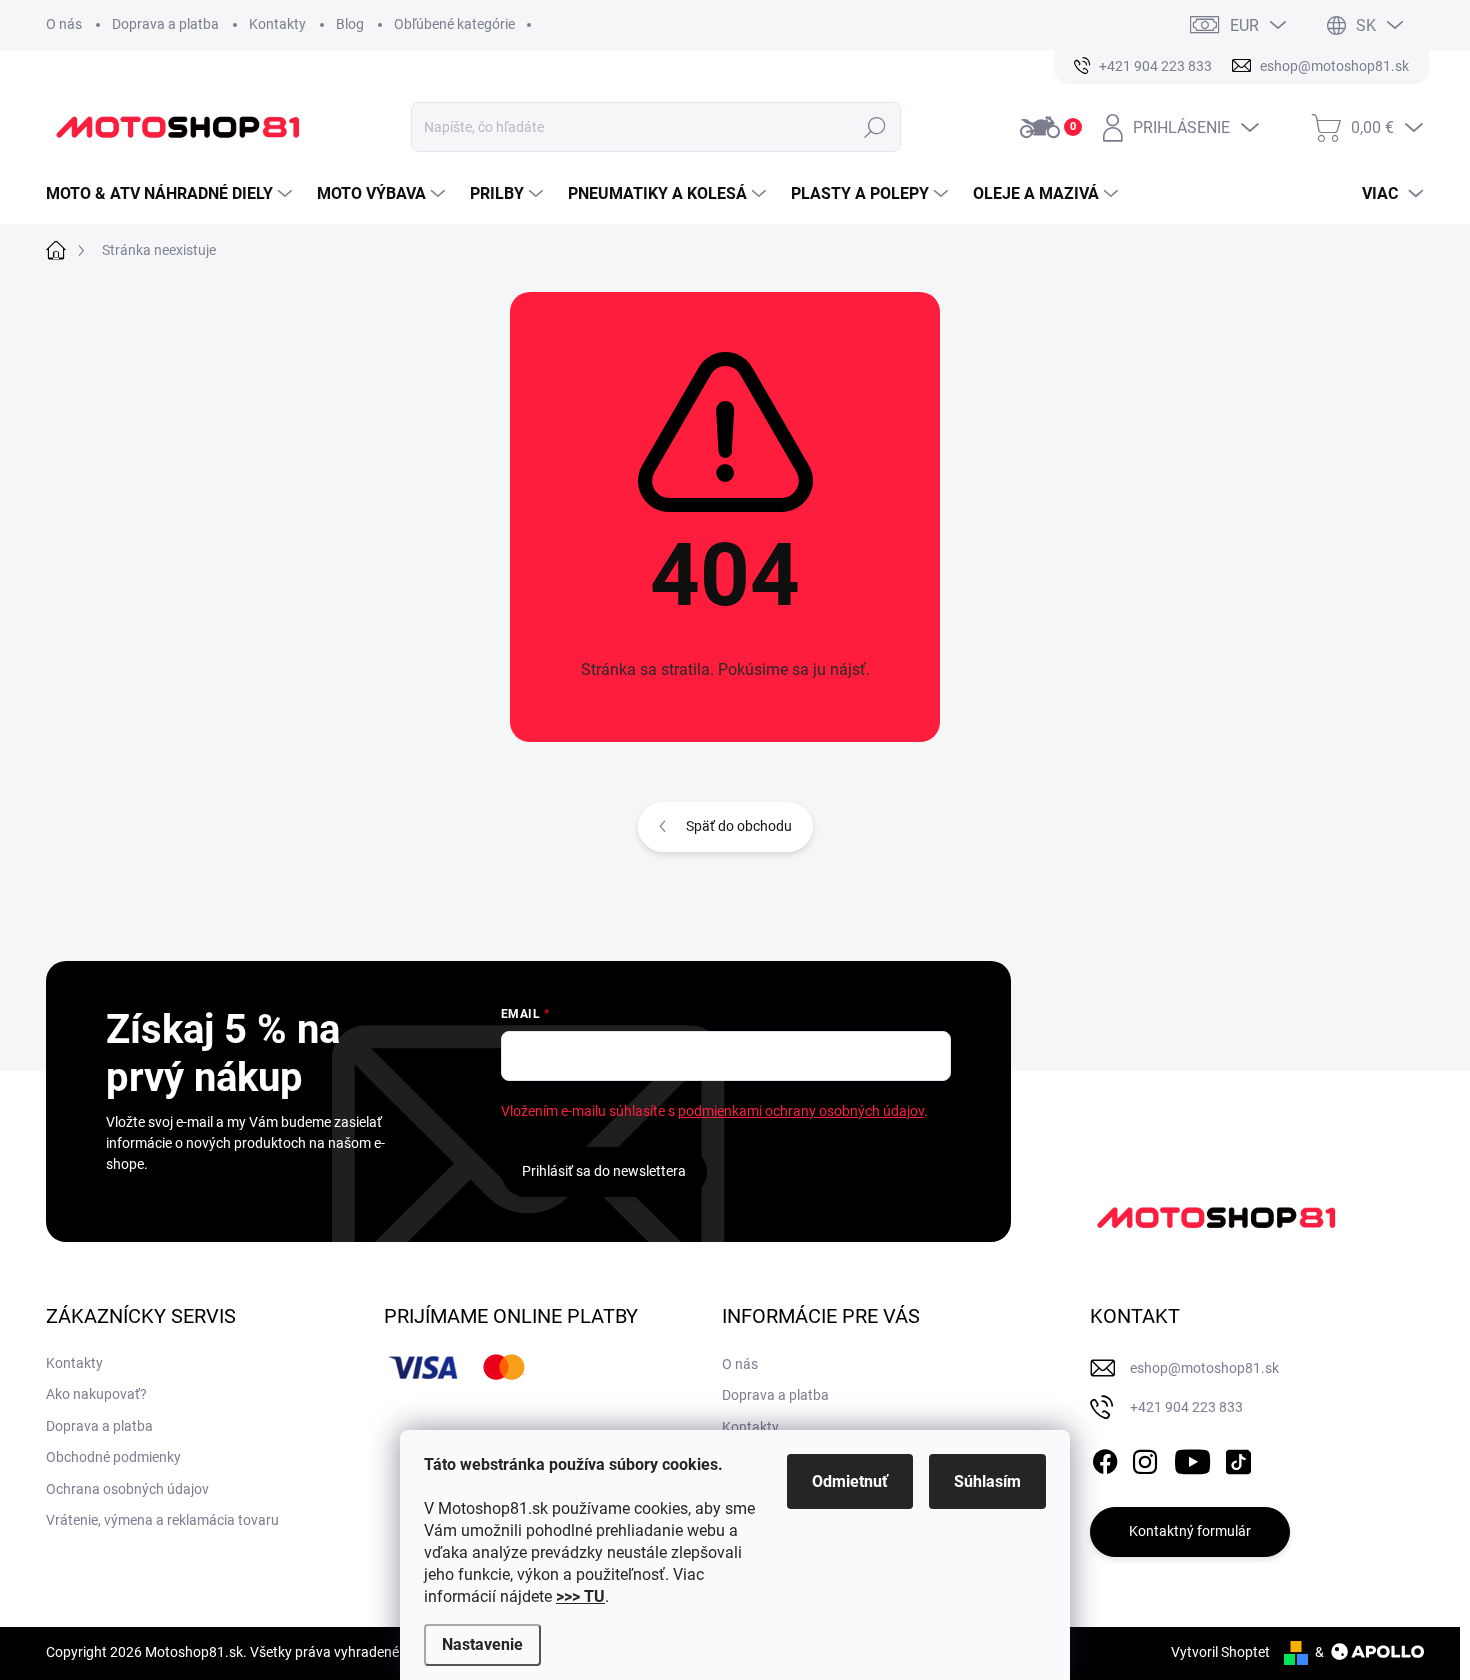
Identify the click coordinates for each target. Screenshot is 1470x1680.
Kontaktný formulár (1190, 1531)
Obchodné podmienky (113, 1457)
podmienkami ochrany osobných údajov (801, 1111)
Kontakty (277, 24)
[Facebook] (1105, 1458)
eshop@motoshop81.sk (1204, 1368)
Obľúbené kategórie (454, 24)
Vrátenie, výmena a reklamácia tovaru (162, 1520)
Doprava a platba (165, 24)
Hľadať (874, 127)
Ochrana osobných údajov (127, 1489)
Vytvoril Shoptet (1220, 1652)
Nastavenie (482, 1644)
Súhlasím (987, 1481)
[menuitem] (171, 194)
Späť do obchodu (739, 826)
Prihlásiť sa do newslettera (604, 1171)
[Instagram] (1145, 1458)
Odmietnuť (850, 1481)
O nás (64, 24)
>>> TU (580, 1596)
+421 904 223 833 (1186, 1407)
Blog (350, 24)
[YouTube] (1192, 1458)
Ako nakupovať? (96, 1394)
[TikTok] (1238, 1458)
